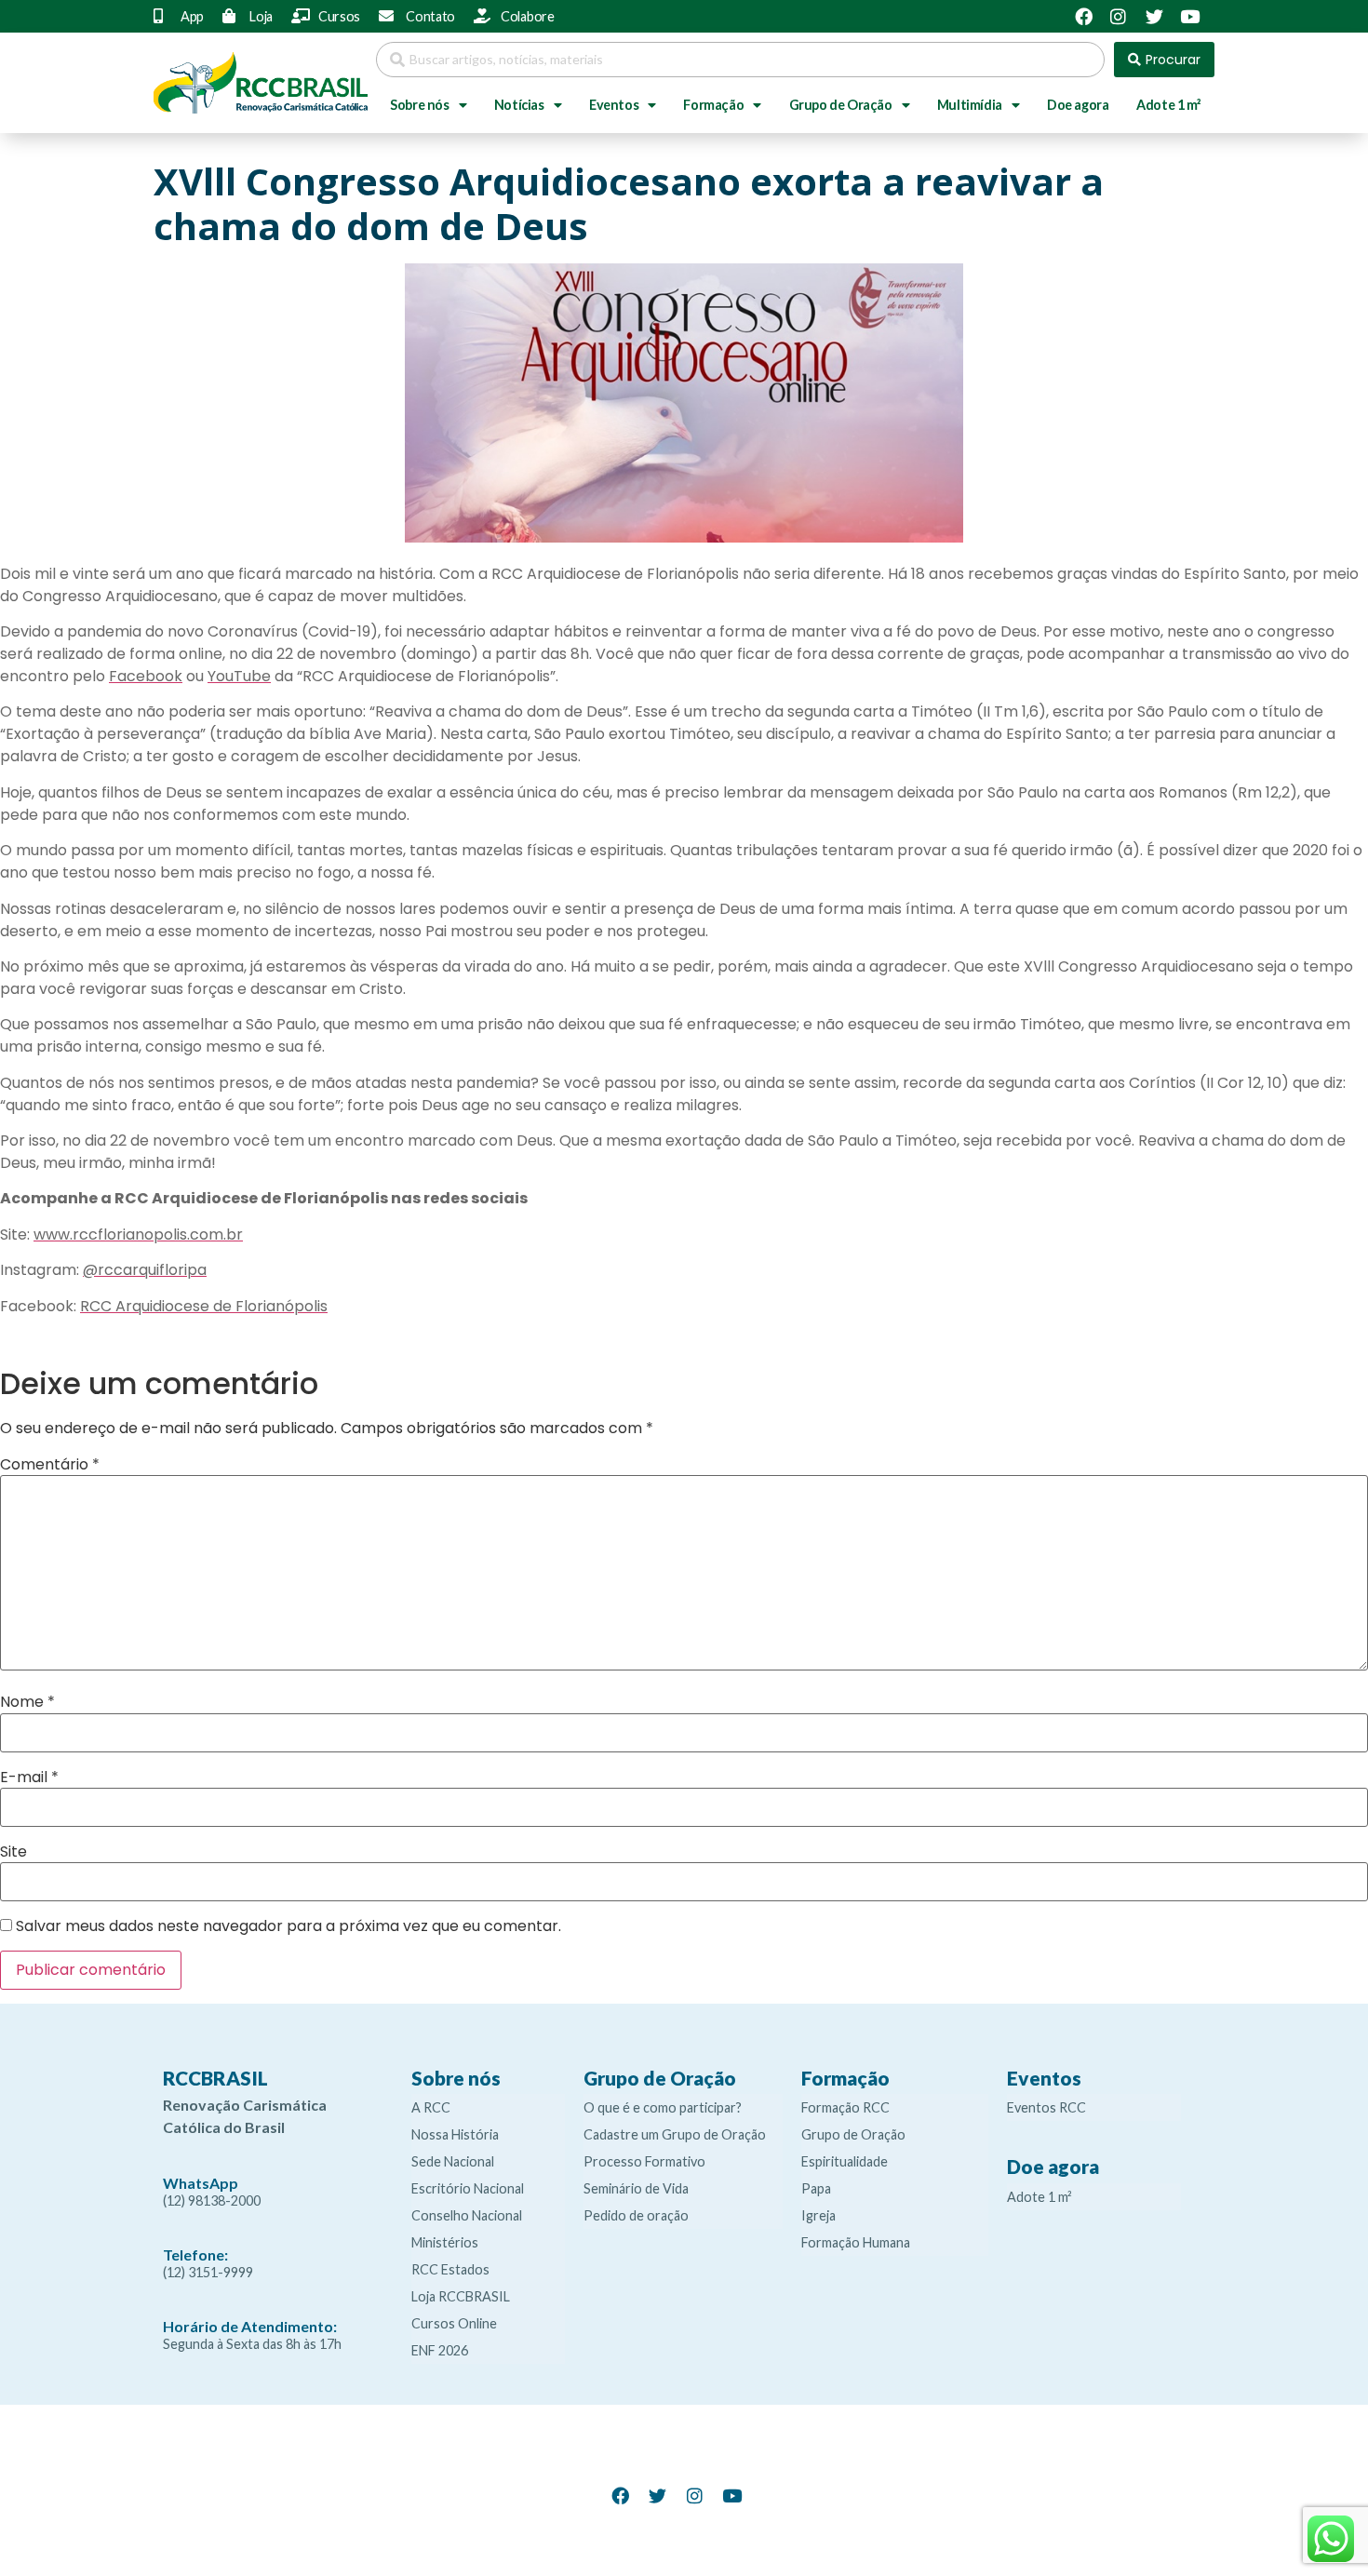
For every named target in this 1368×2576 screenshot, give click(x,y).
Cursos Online (454, 2323)
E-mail (29, 1778)
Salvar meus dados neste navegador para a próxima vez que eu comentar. (288, 1926)
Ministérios (445, 2242)
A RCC (431, 2107)
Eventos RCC (1046, 2107)
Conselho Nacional (467, 2215)
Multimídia (970, 105)
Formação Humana (856, 2242)
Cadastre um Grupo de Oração (675, 2134)
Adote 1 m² (1168, 105)
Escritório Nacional (468, 2188)
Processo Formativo (644, 2161)
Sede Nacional (453, 2161)
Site (13, 1852)
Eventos (614, 105)
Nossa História (455, 2134)
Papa (816, 2188)
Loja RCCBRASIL (461, 2296)
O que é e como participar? (663, 2107)
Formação (713, 105)
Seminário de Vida (636, 2188)
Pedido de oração (636, 2215)
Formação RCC (845, 2107)
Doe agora (1078, 105)
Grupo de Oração (841, 105)
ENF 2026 (440, 2350)
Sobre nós (419, 105)
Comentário (50, 1465)
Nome (27, 1702)
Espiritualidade (845, 2161)
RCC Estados (450, 2269)
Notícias (519, 105)
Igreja (818, 2215)
